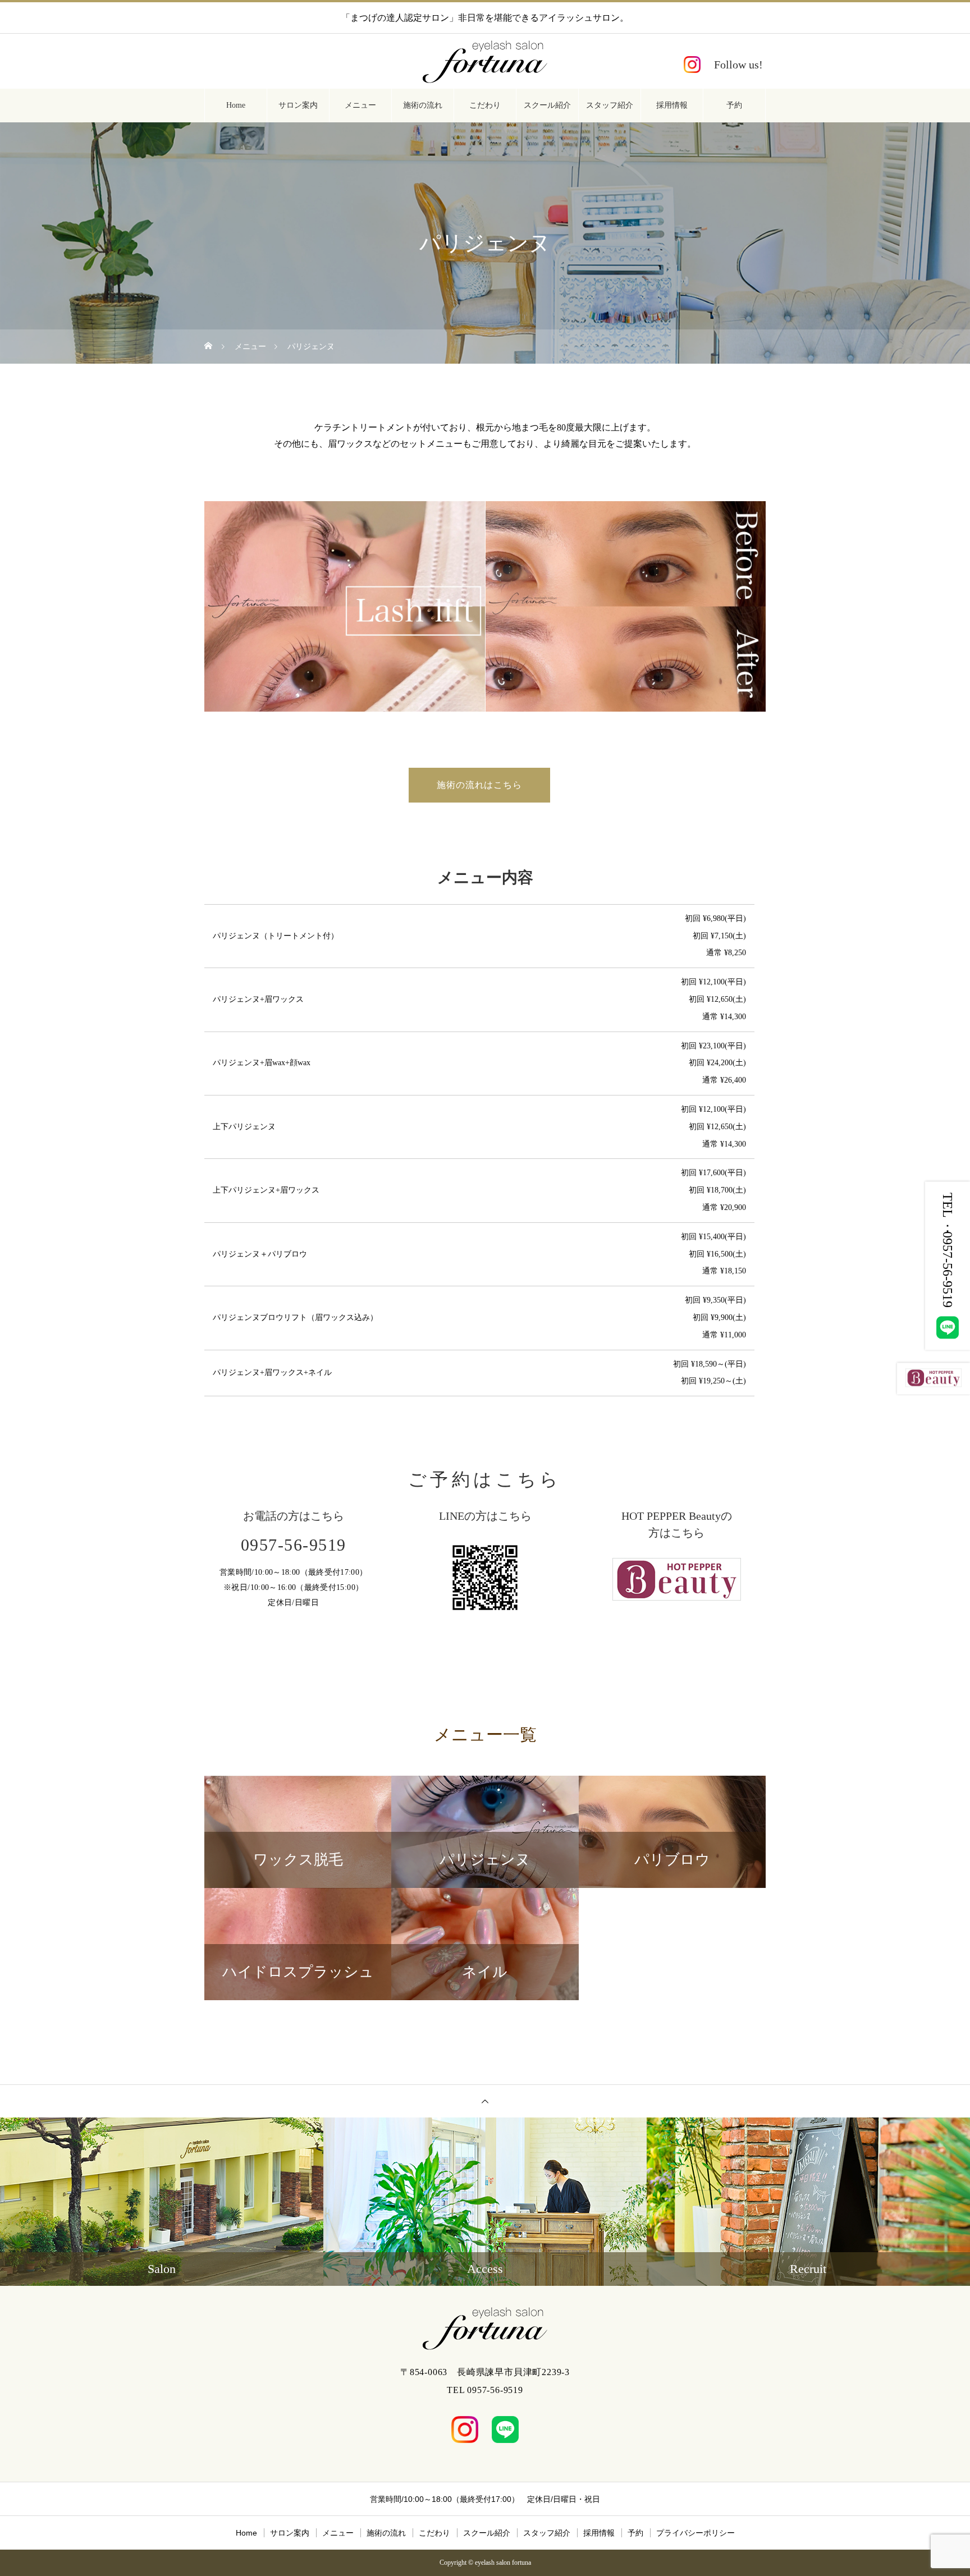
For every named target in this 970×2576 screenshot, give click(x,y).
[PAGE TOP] (485, 2101)
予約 (734, 105)
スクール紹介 (547, 105)
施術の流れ (423, 105)
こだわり (485, 105)
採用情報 (672, 105)
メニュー (360, 105)
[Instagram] (723, 65)
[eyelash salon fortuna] (485, 62)
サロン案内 (298, 105)
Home (236, 105)
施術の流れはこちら (479, 785)
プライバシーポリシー (696, 2533)
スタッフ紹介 (610, 105)
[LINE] (505, 2430)
